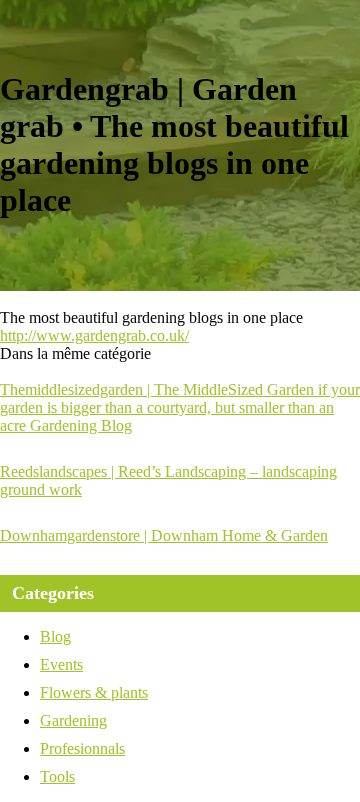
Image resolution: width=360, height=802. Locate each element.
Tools (57, 776)
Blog (55, 636)
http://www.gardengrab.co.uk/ (94, 335)
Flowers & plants (94, 692)
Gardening (73, 720)
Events (61, 664)
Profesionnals (82, 748)
